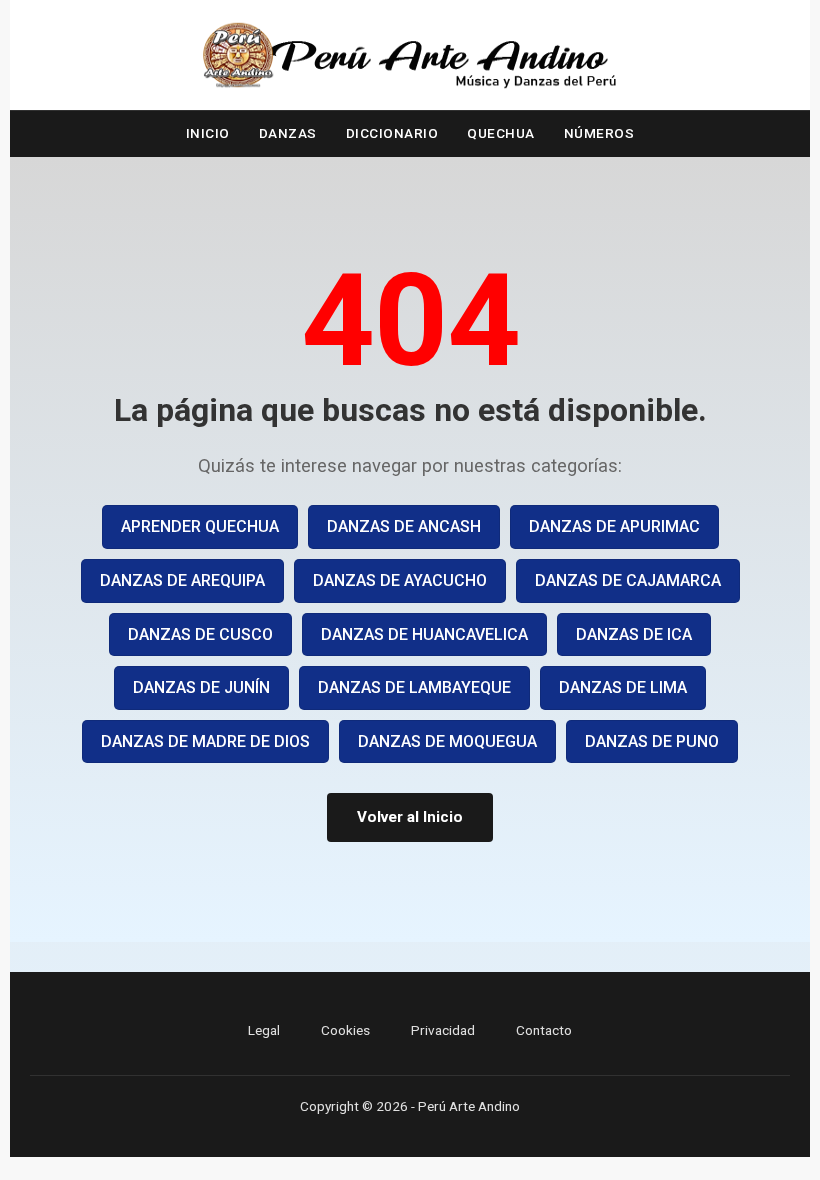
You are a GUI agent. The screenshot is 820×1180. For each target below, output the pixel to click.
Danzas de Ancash (404, 526)
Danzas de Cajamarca (628, 580)
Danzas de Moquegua (447, 741)
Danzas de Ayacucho (400, 580)
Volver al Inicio (410, 817)
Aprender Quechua (200, 526)
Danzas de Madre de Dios (205, 741)
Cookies (345, 1030)
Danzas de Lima (623, 687)
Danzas (288, 133)
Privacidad (443, 1030)
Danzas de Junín (201, 687)
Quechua (501, 133)
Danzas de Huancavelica (424, 634)
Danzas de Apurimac (614, 526)
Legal (264, 1030)
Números (599, 133)
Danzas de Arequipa (182, 580)
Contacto (544, 1030)
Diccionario (392, 133)
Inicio (208, 133)
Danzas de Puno (652, 741)
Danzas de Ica (634, 634)
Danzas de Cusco (200, 634)
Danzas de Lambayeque (414, 687)
